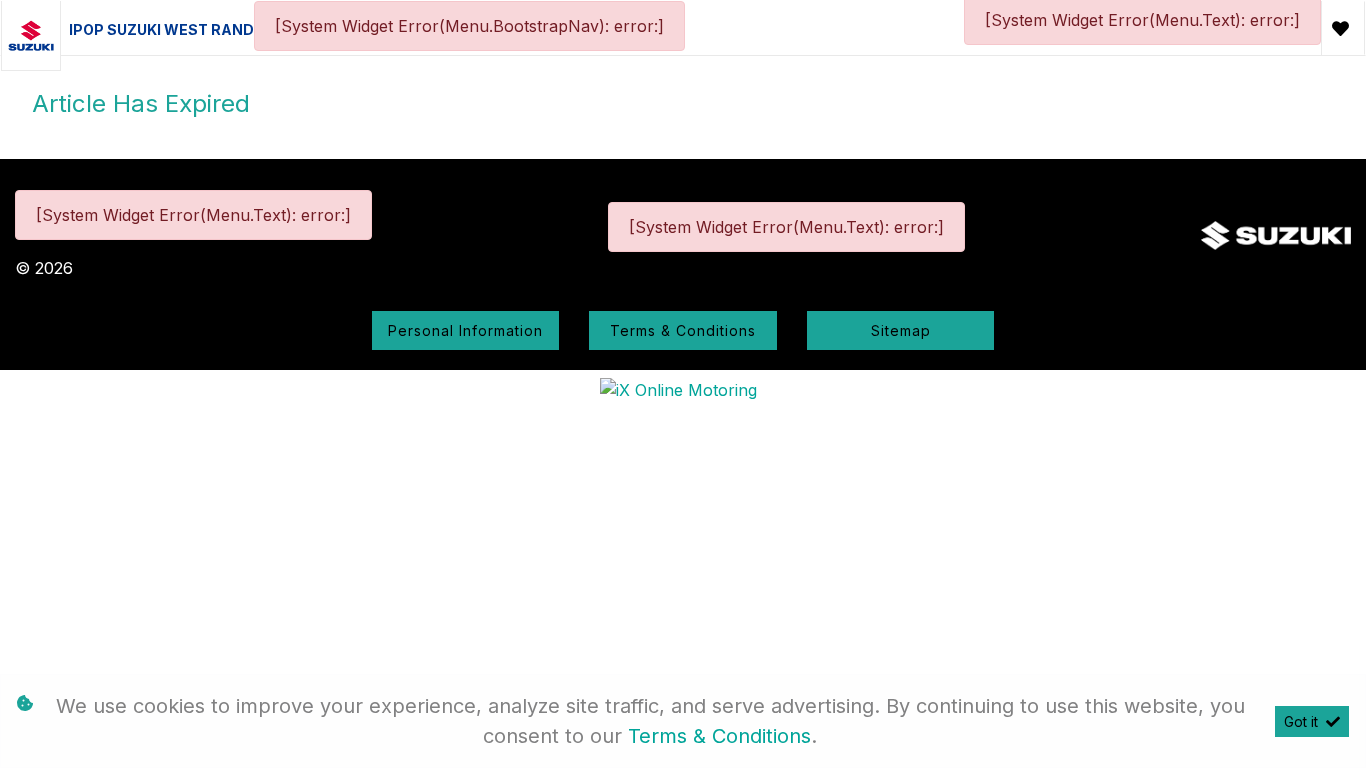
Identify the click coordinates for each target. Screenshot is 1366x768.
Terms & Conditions (683, 330)
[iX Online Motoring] (683, 389)
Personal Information (465, 330)
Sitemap (901, 330)
